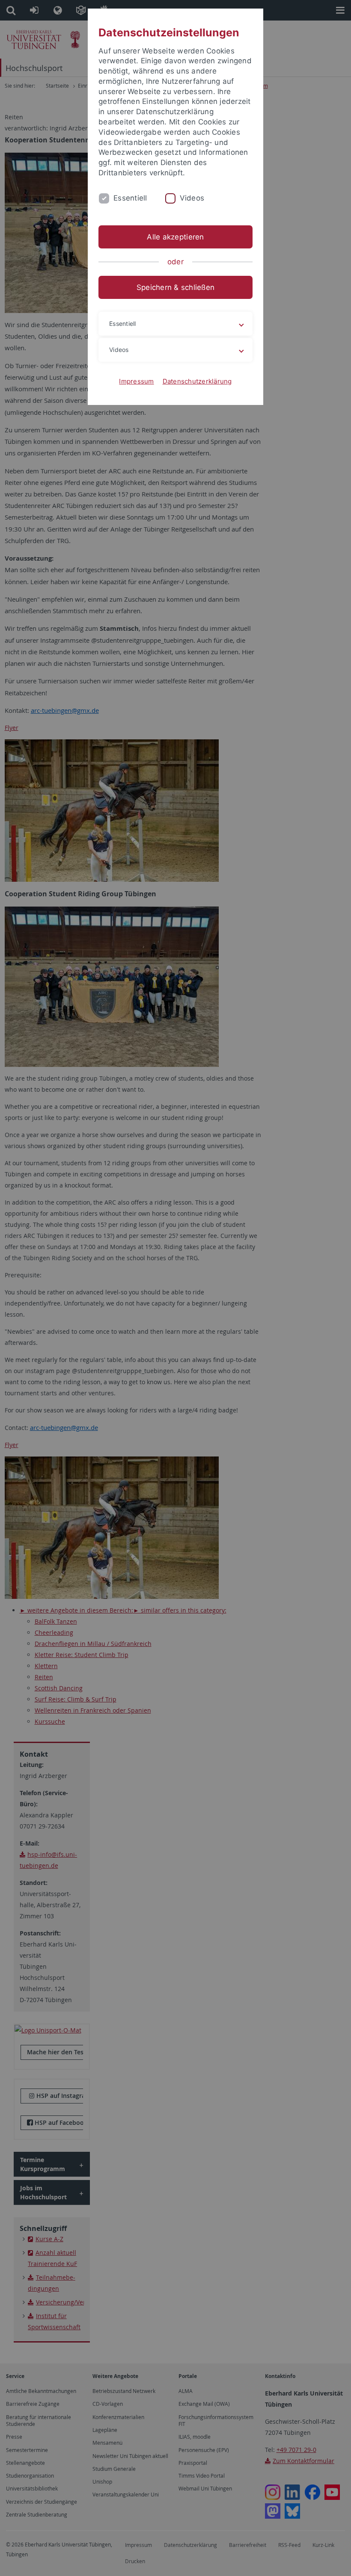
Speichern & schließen (175, 287)
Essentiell (130, 198)
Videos (192, 198)
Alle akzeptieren (175, 237)
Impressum (136, 381)
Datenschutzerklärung (197, 381)
